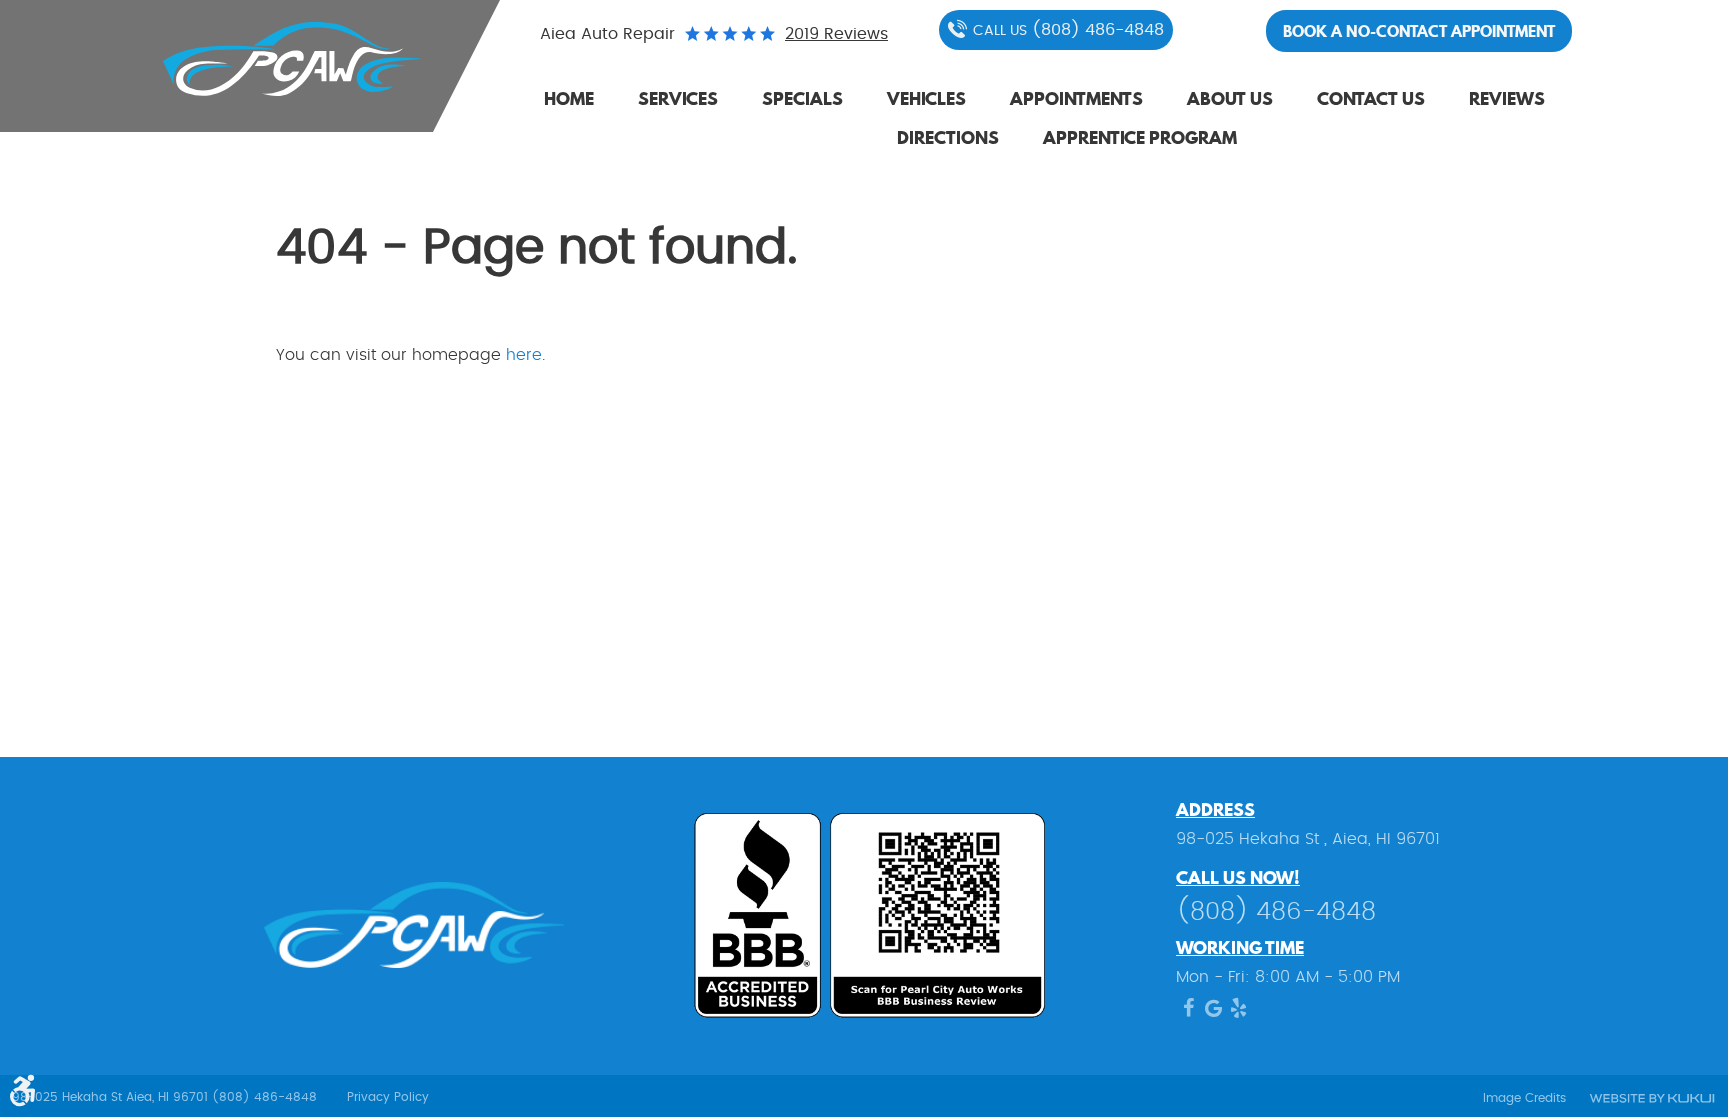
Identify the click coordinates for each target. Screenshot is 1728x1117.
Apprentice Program (1140, 137)
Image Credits (1524, 1098)
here (524, 355)
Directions (948, 137)
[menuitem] (569, 100)
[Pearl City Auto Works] (277, 59)
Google (1213, 1013)
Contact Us (1371, 98)
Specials (802, 98)
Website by (1651, 1099)
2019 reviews (836, 34)
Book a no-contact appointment (1419, 31)
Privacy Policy (388, 1097)
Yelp (1238, 1013)
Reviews (1507, 98)
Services (678, 98)
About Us (1230, 98)
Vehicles (926, 98)
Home (569, 98)
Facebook (1188, 1013)
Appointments (1076, 98)
